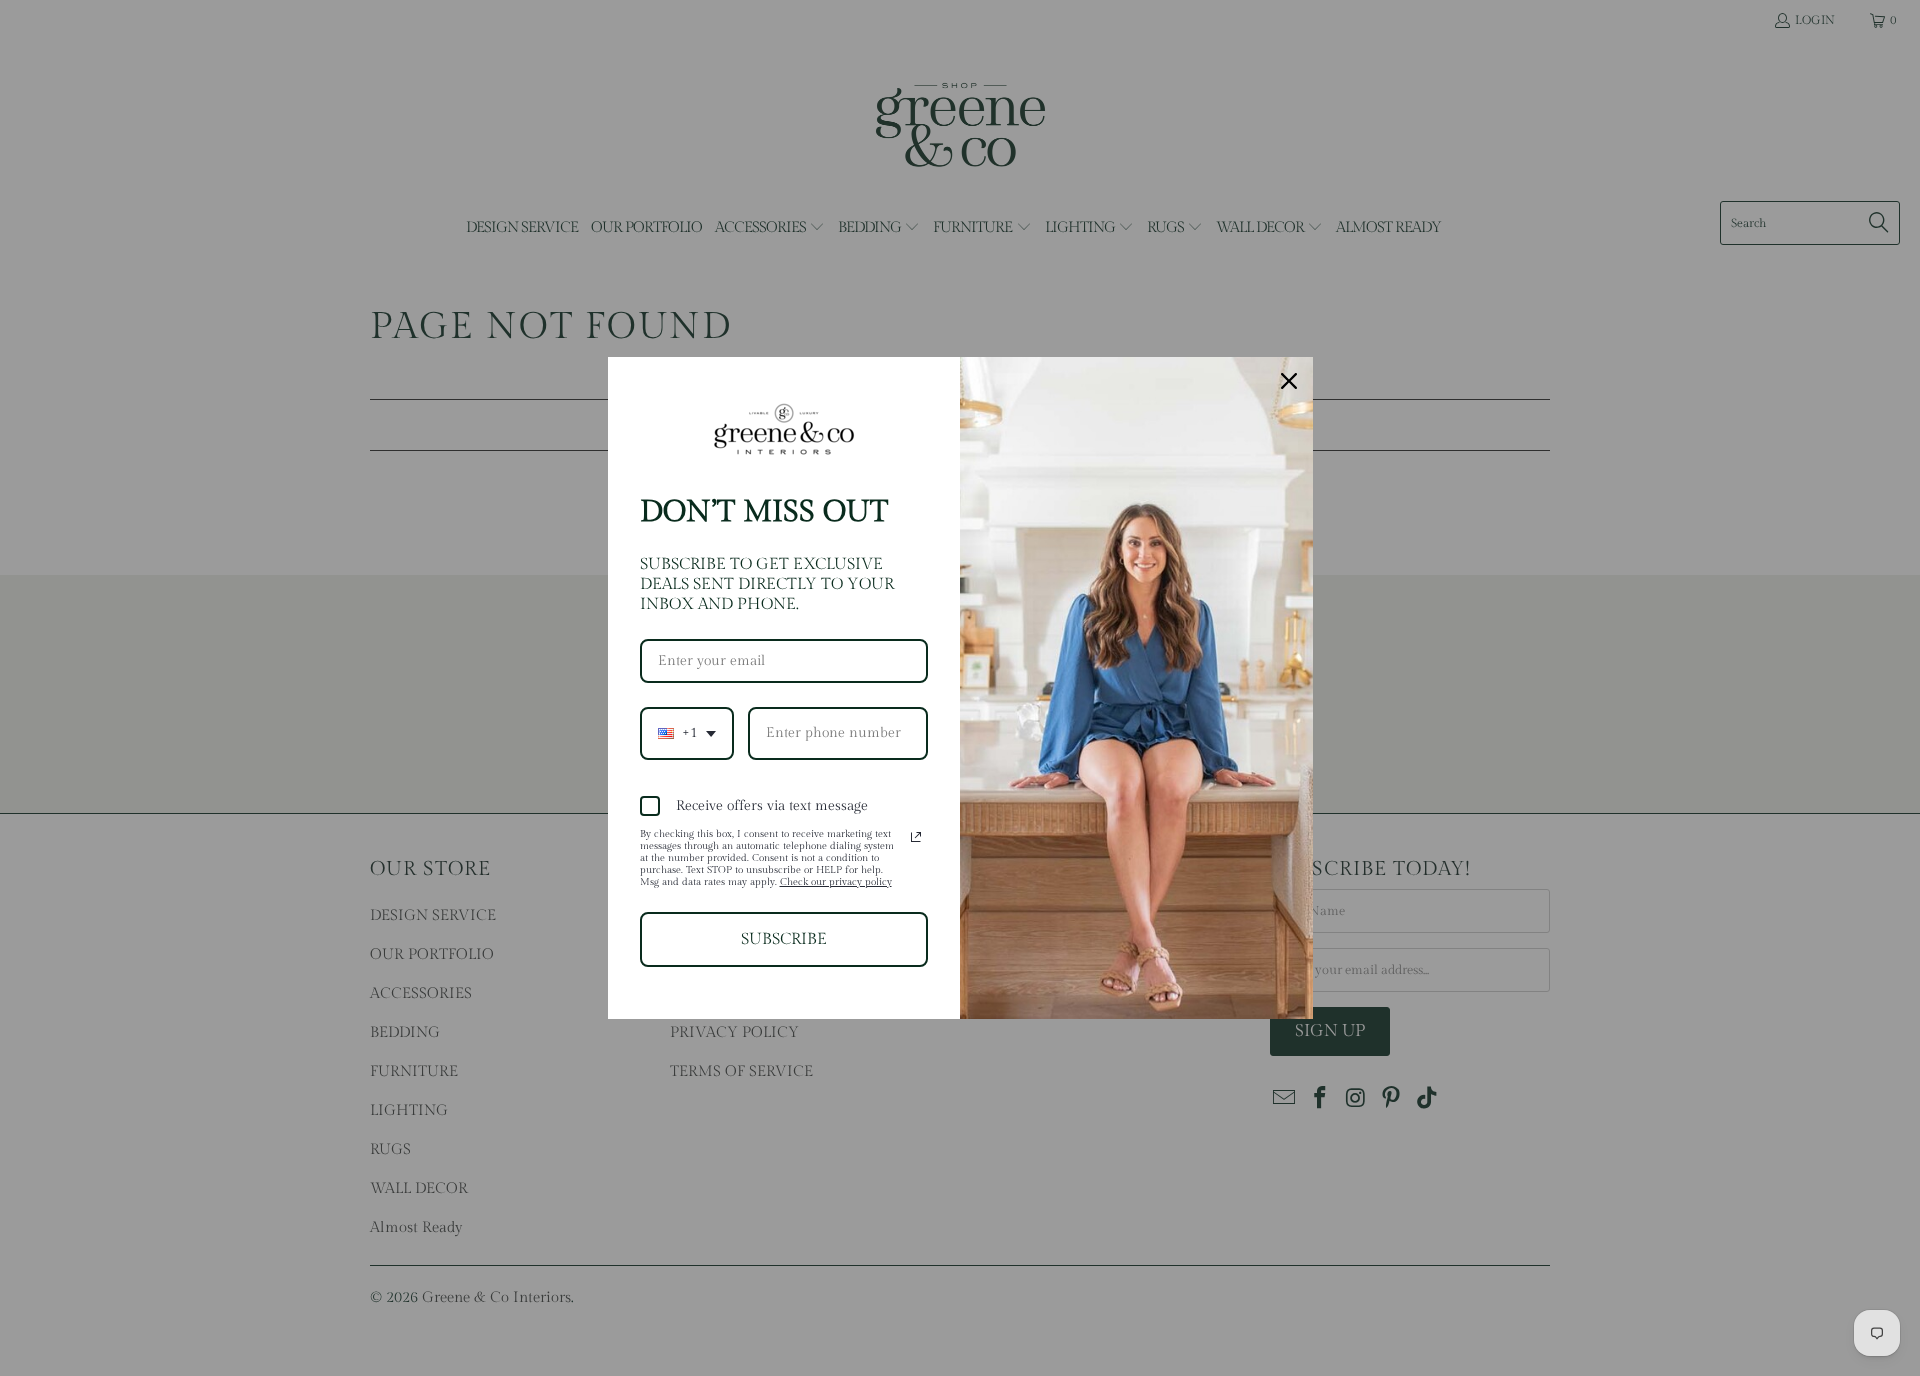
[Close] (1289, 381)
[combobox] (687, 733)
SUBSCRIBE (784, 939)
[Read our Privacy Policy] (916, 837)
